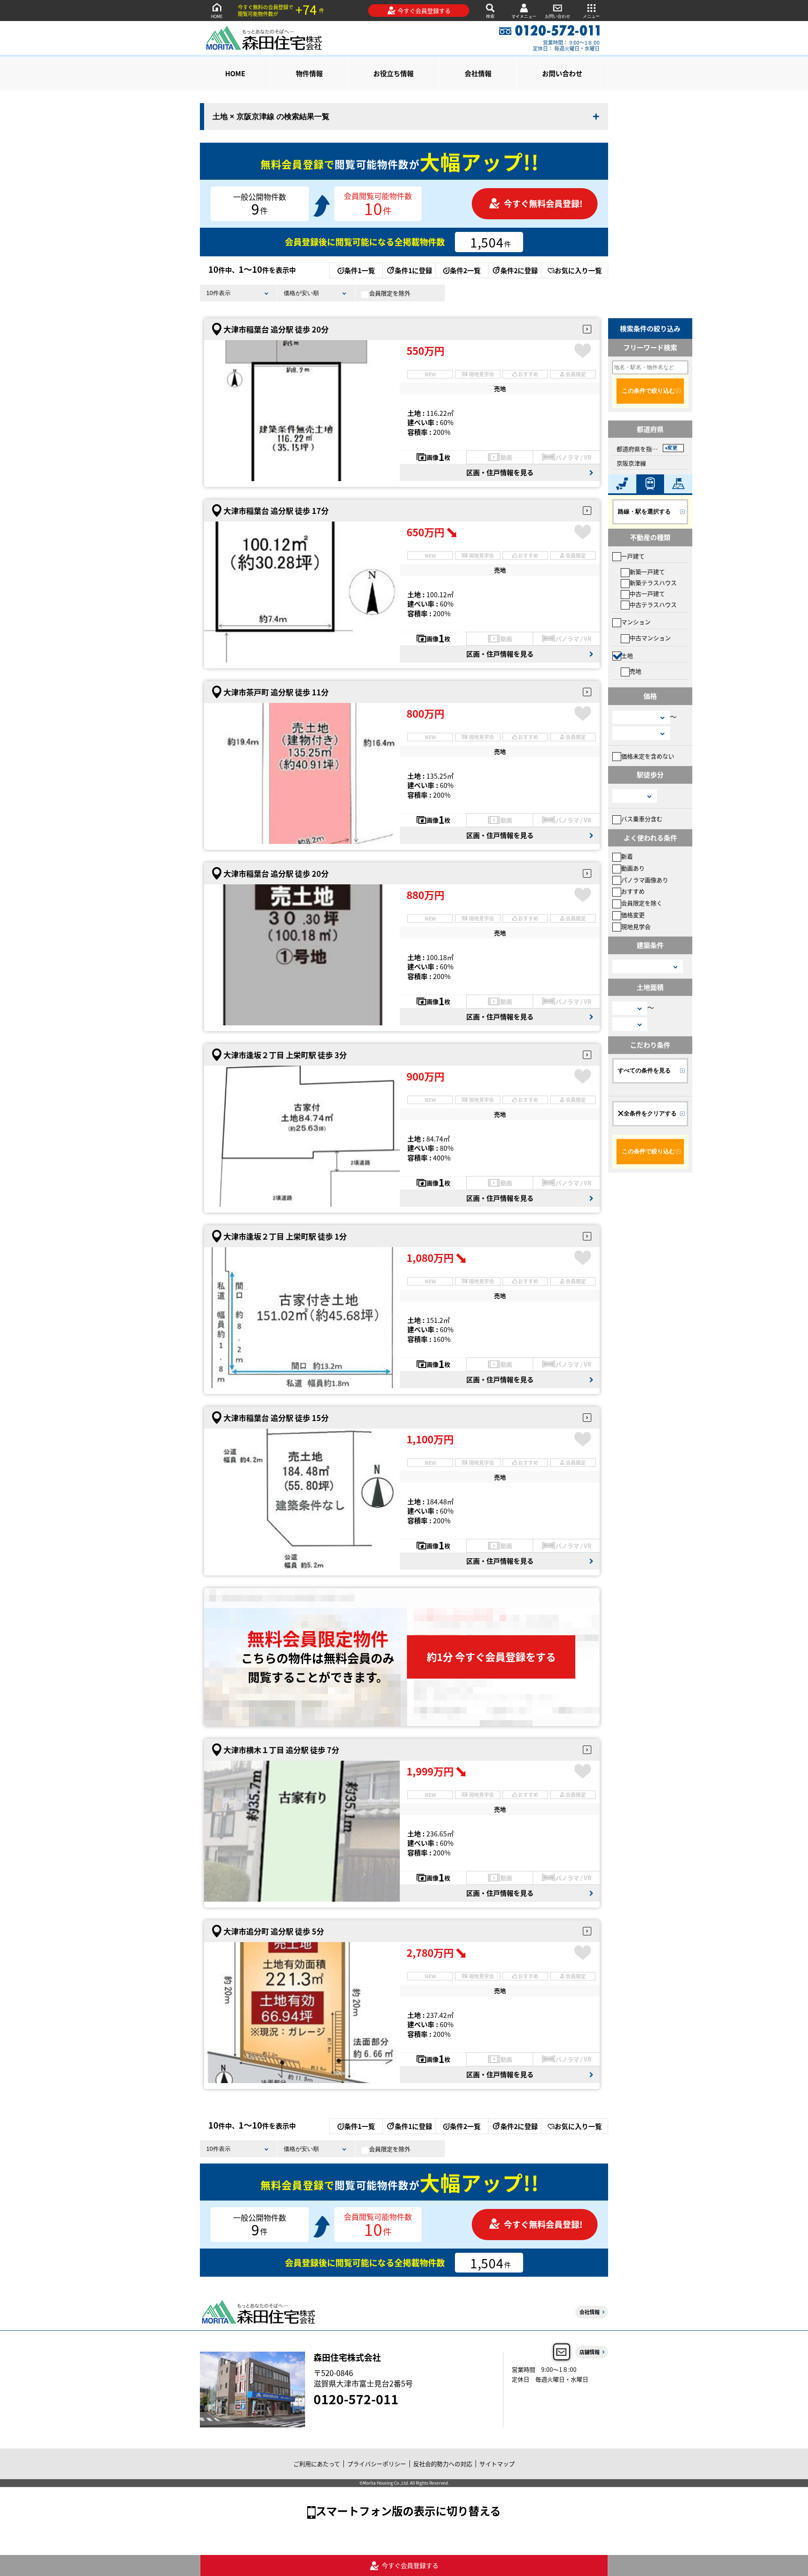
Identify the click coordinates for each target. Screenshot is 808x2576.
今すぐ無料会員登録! (543, 204)
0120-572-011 (356, 2399)
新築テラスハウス (653, 583)
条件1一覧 (360, 270)
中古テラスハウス (653, 604)
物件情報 (309, 73)
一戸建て (633, 556)
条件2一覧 (465, 270)
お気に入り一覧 (578, 270)
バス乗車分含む (642, 819)
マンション (636, 622)
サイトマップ (497, 2464)
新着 (627, 856)
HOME (217, 16)
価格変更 (633, 915)
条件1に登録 (413, 270)
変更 (672, 448)
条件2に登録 (519, 270)
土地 (627, 655)
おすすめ (633, 891)
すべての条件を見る (644, 1070)
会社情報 (478, 73)
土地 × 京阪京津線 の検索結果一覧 (271, 117)
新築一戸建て (647, 572)
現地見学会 (636, 926)
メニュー (591, 16)
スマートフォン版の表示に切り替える (408, 2511)
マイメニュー (524, 16)
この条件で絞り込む (649, 391)
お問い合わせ (558, 16)
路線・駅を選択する (644, 511)
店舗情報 (590, 2352)
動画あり (633, 868)
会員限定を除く (642, 903)
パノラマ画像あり (645, 880)
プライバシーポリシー (377, 2464)
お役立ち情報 (393, 73)
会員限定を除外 (390, 293)
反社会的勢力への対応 (443, 2464)
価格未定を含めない (648, 756)
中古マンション (650, 638)
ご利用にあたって (317, 2464)
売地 (635, 671)
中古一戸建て (647, 593)
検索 (490, 16)
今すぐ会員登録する (424, 11)
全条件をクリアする (650, 1113)
